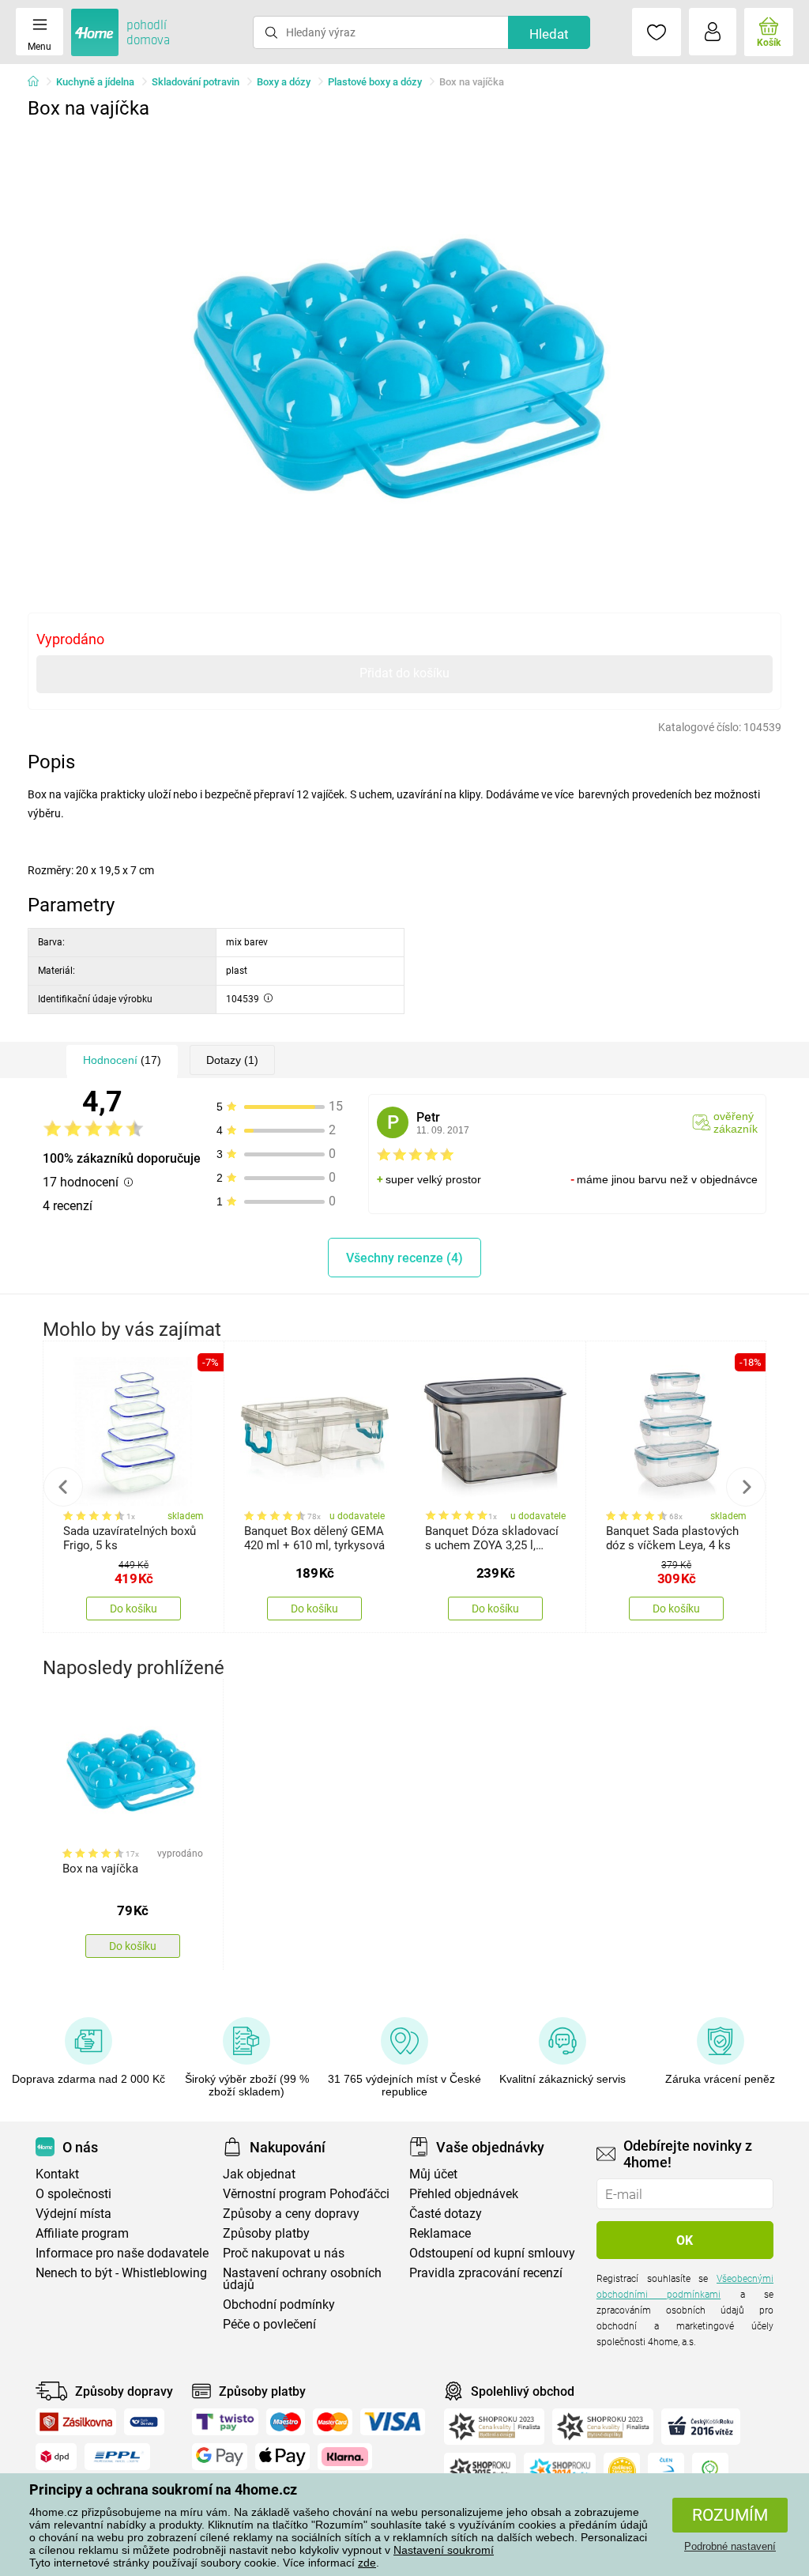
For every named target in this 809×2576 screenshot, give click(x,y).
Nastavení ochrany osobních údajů (302, 2279)
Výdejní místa (73, 2214)
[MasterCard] (333, 2422)
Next (746, 1487)
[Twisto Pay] (225, 2422)
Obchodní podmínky (279, 2304)
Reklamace (440, 2233)
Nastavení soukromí (444, 2550)
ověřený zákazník (736, 1122)
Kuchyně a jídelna (95, 82)
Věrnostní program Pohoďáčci (306, 2194)
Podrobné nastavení (730, 2546)
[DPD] (56, 2457)
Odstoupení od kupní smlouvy (492, 2253)
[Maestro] (286, 2422)
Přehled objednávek (464, 2194)
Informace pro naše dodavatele (122, 2253)
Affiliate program (82, 2233)
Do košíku (134, 1609)
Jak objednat (259, 2174)
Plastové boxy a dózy (375, 82)
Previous (63, 1487)
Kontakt (57, 2174)
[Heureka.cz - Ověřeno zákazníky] (622, 2471)
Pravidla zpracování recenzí (486, 2273)
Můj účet (433, 2174)
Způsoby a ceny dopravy (291, 2214)
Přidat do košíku (404, 673)
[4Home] (39, 82)
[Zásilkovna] (76, 2422)
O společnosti (73, 2194)
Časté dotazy (446, 2214)
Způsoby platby (266, 2233)
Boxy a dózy (284, 82)
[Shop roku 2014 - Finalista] (560, 2471)
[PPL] (118, 2457)
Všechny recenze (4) (404, 1258)
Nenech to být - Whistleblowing (121, 2273)
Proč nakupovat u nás (284, 2253)
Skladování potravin (196, 82)
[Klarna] (345, 2457)
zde (367, 2563)
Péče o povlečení (269, 2324)
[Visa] (393, 2422)
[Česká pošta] (144, 2422)
